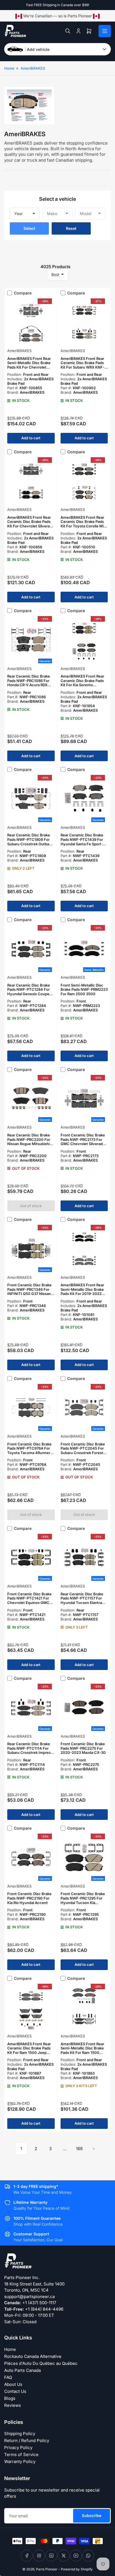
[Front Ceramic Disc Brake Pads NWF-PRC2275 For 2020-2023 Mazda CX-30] (84, 1707)
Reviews (13, 2405)
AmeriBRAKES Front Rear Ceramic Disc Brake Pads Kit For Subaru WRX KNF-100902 (82, 365)
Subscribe (92, 2515)
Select (29, 228)
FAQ (8, 2377)
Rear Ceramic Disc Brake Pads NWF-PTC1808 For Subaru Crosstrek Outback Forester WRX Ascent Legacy (30, 844)
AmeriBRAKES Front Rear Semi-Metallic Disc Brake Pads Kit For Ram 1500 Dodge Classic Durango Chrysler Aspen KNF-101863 (82, 2055)
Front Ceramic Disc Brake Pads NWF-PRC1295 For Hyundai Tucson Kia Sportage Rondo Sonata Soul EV (83, 1902)
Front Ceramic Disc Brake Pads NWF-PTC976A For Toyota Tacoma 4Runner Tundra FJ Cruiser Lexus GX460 (29, 1453)
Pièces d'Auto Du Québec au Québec (41, 2363)
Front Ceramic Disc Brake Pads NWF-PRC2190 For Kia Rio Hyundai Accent (29, 1898)
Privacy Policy (18, 2448)
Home (9, 68)
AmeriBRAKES (33, 68)
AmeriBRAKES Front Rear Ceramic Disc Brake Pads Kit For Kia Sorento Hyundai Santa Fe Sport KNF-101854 (82, 685)
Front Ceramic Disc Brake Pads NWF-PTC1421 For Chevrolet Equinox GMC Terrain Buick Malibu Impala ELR (29, 1603)
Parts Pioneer (47, 2569)
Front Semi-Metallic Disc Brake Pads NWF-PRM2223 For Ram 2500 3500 (84, 989)
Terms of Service (21, 2454)
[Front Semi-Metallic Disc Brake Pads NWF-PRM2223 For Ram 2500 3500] (84, 949)
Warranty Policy (20, 2461)
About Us (13, 2384)
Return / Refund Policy (27, 2441)
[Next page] (94, 2149)
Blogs (10, 2398)
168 (79, 2149)
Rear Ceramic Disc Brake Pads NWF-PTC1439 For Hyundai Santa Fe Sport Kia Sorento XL (84, 842)
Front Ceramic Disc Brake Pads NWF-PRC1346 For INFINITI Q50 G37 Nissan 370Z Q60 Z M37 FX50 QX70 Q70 (29, 1294)
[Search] (68, 31)
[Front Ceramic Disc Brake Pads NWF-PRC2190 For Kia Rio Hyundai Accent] (31, 1857)
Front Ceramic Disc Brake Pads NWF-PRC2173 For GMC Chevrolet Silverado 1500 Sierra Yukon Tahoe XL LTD (83, 1144)
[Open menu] (105, 31)
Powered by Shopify (77, 2569)
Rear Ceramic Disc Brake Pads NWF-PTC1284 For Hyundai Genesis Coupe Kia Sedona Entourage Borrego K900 (29, 994)
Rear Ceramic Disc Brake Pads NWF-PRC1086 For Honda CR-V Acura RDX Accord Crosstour (29, 683)
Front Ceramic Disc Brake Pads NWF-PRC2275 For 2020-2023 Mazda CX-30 (83, 1748)
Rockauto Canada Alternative (33, 2356)
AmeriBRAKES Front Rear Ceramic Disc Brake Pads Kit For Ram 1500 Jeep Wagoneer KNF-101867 (29, 2050)
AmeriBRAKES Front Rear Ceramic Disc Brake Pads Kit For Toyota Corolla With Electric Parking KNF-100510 (84, 526)
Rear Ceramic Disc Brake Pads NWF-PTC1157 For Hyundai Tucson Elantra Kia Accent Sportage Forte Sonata (84, 1603)
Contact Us (15, 2391)
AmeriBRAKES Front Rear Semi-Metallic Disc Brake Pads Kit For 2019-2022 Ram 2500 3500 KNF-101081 (82, 1294)
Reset (71, 228)
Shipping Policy (20, 2434)
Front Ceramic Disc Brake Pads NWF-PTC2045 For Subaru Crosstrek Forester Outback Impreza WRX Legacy (84, 1453)
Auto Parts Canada (22, 2370)
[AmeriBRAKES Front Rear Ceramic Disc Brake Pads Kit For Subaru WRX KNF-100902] (84, 322)
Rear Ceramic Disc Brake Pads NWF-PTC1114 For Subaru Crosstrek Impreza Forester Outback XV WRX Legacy (30, 1752)
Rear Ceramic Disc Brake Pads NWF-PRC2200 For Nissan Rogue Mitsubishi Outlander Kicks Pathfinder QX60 (31, 1144)
